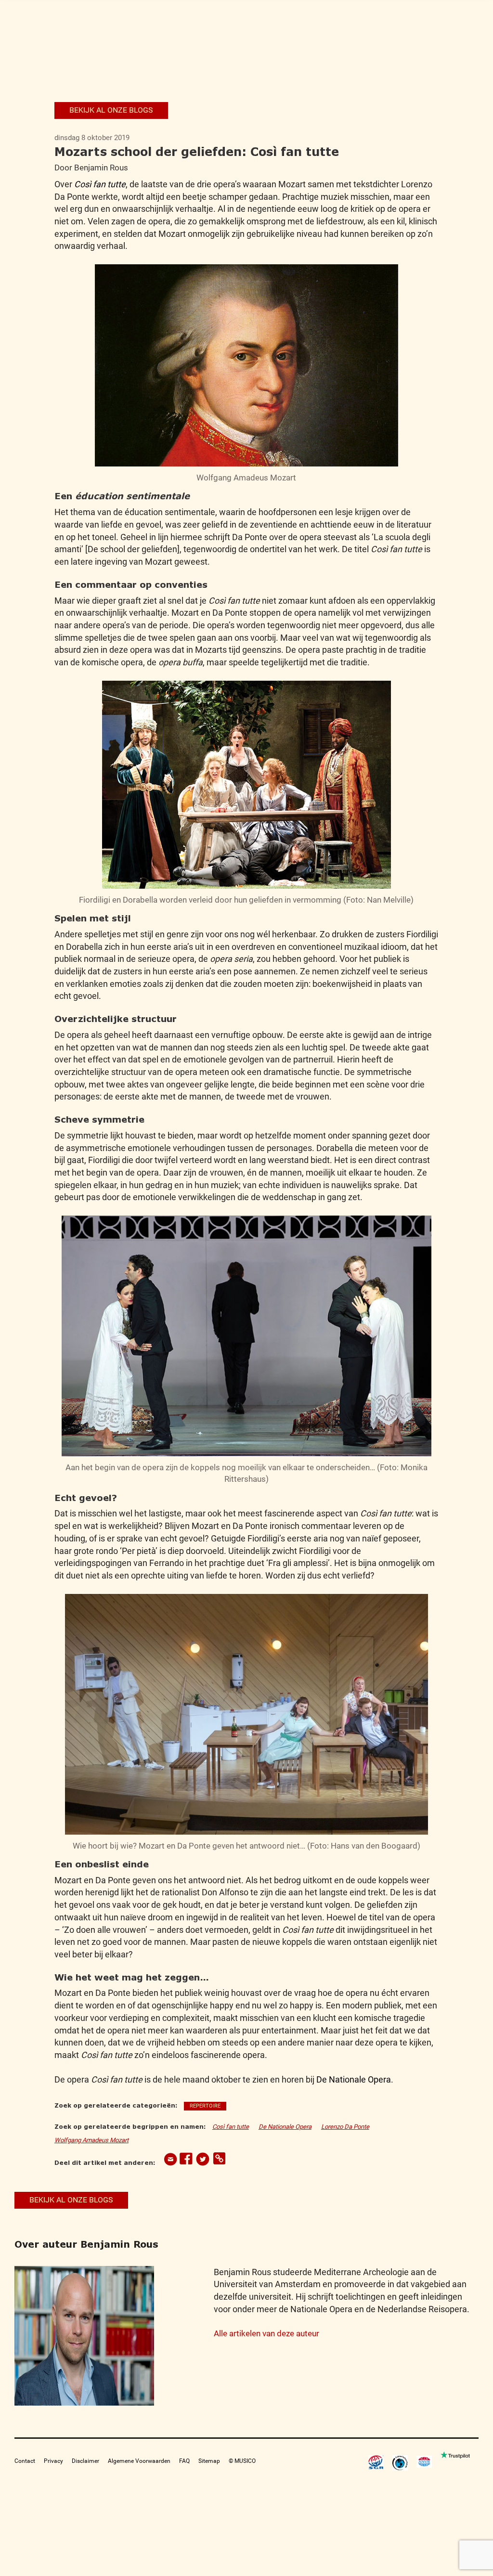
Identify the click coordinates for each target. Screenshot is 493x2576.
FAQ (184, 2461)
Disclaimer (85, 2461)
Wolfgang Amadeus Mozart (91, 2140)
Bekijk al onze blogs (111, 110)
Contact (25, 2461)
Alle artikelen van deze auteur (266, 2333)
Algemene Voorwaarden (139, 2461)
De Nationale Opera (354, 2079)
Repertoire (205, 2106)
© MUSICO (242, 2461)
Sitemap (209, 2461)
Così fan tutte (100, 184)
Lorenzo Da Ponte (345, 2127)
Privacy (53, 2461)
